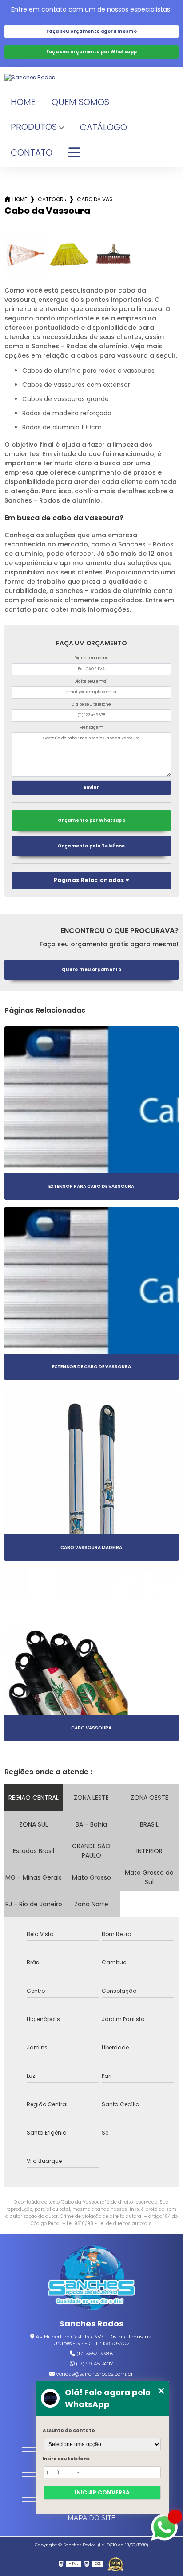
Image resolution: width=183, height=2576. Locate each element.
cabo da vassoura (95, 199)
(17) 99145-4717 (94, 2363)
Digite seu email (91, 681)
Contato (32, 152)
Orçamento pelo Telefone (91, 846)
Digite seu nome (91, 658)
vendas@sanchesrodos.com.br (94, 2374)
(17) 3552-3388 (94, 2353)
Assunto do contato (69, 2430)
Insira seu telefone (66, 2459)
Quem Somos (80, 102)
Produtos (34, 127)
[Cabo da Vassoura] (25, 255)
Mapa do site (91, 2518)
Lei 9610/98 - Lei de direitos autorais (109, 2223)
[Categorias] (74, 153)
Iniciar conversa (102, 2492)
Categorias (52, 199)
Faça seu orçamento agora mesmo (91, 31)
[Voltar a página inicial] (91, 78)
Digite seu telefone (91, 704)
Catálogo (103, 127)
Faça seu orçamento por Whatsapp (92, 52)
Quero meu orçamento (91, 970)
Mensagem (91, 727)
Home (23, 102)
